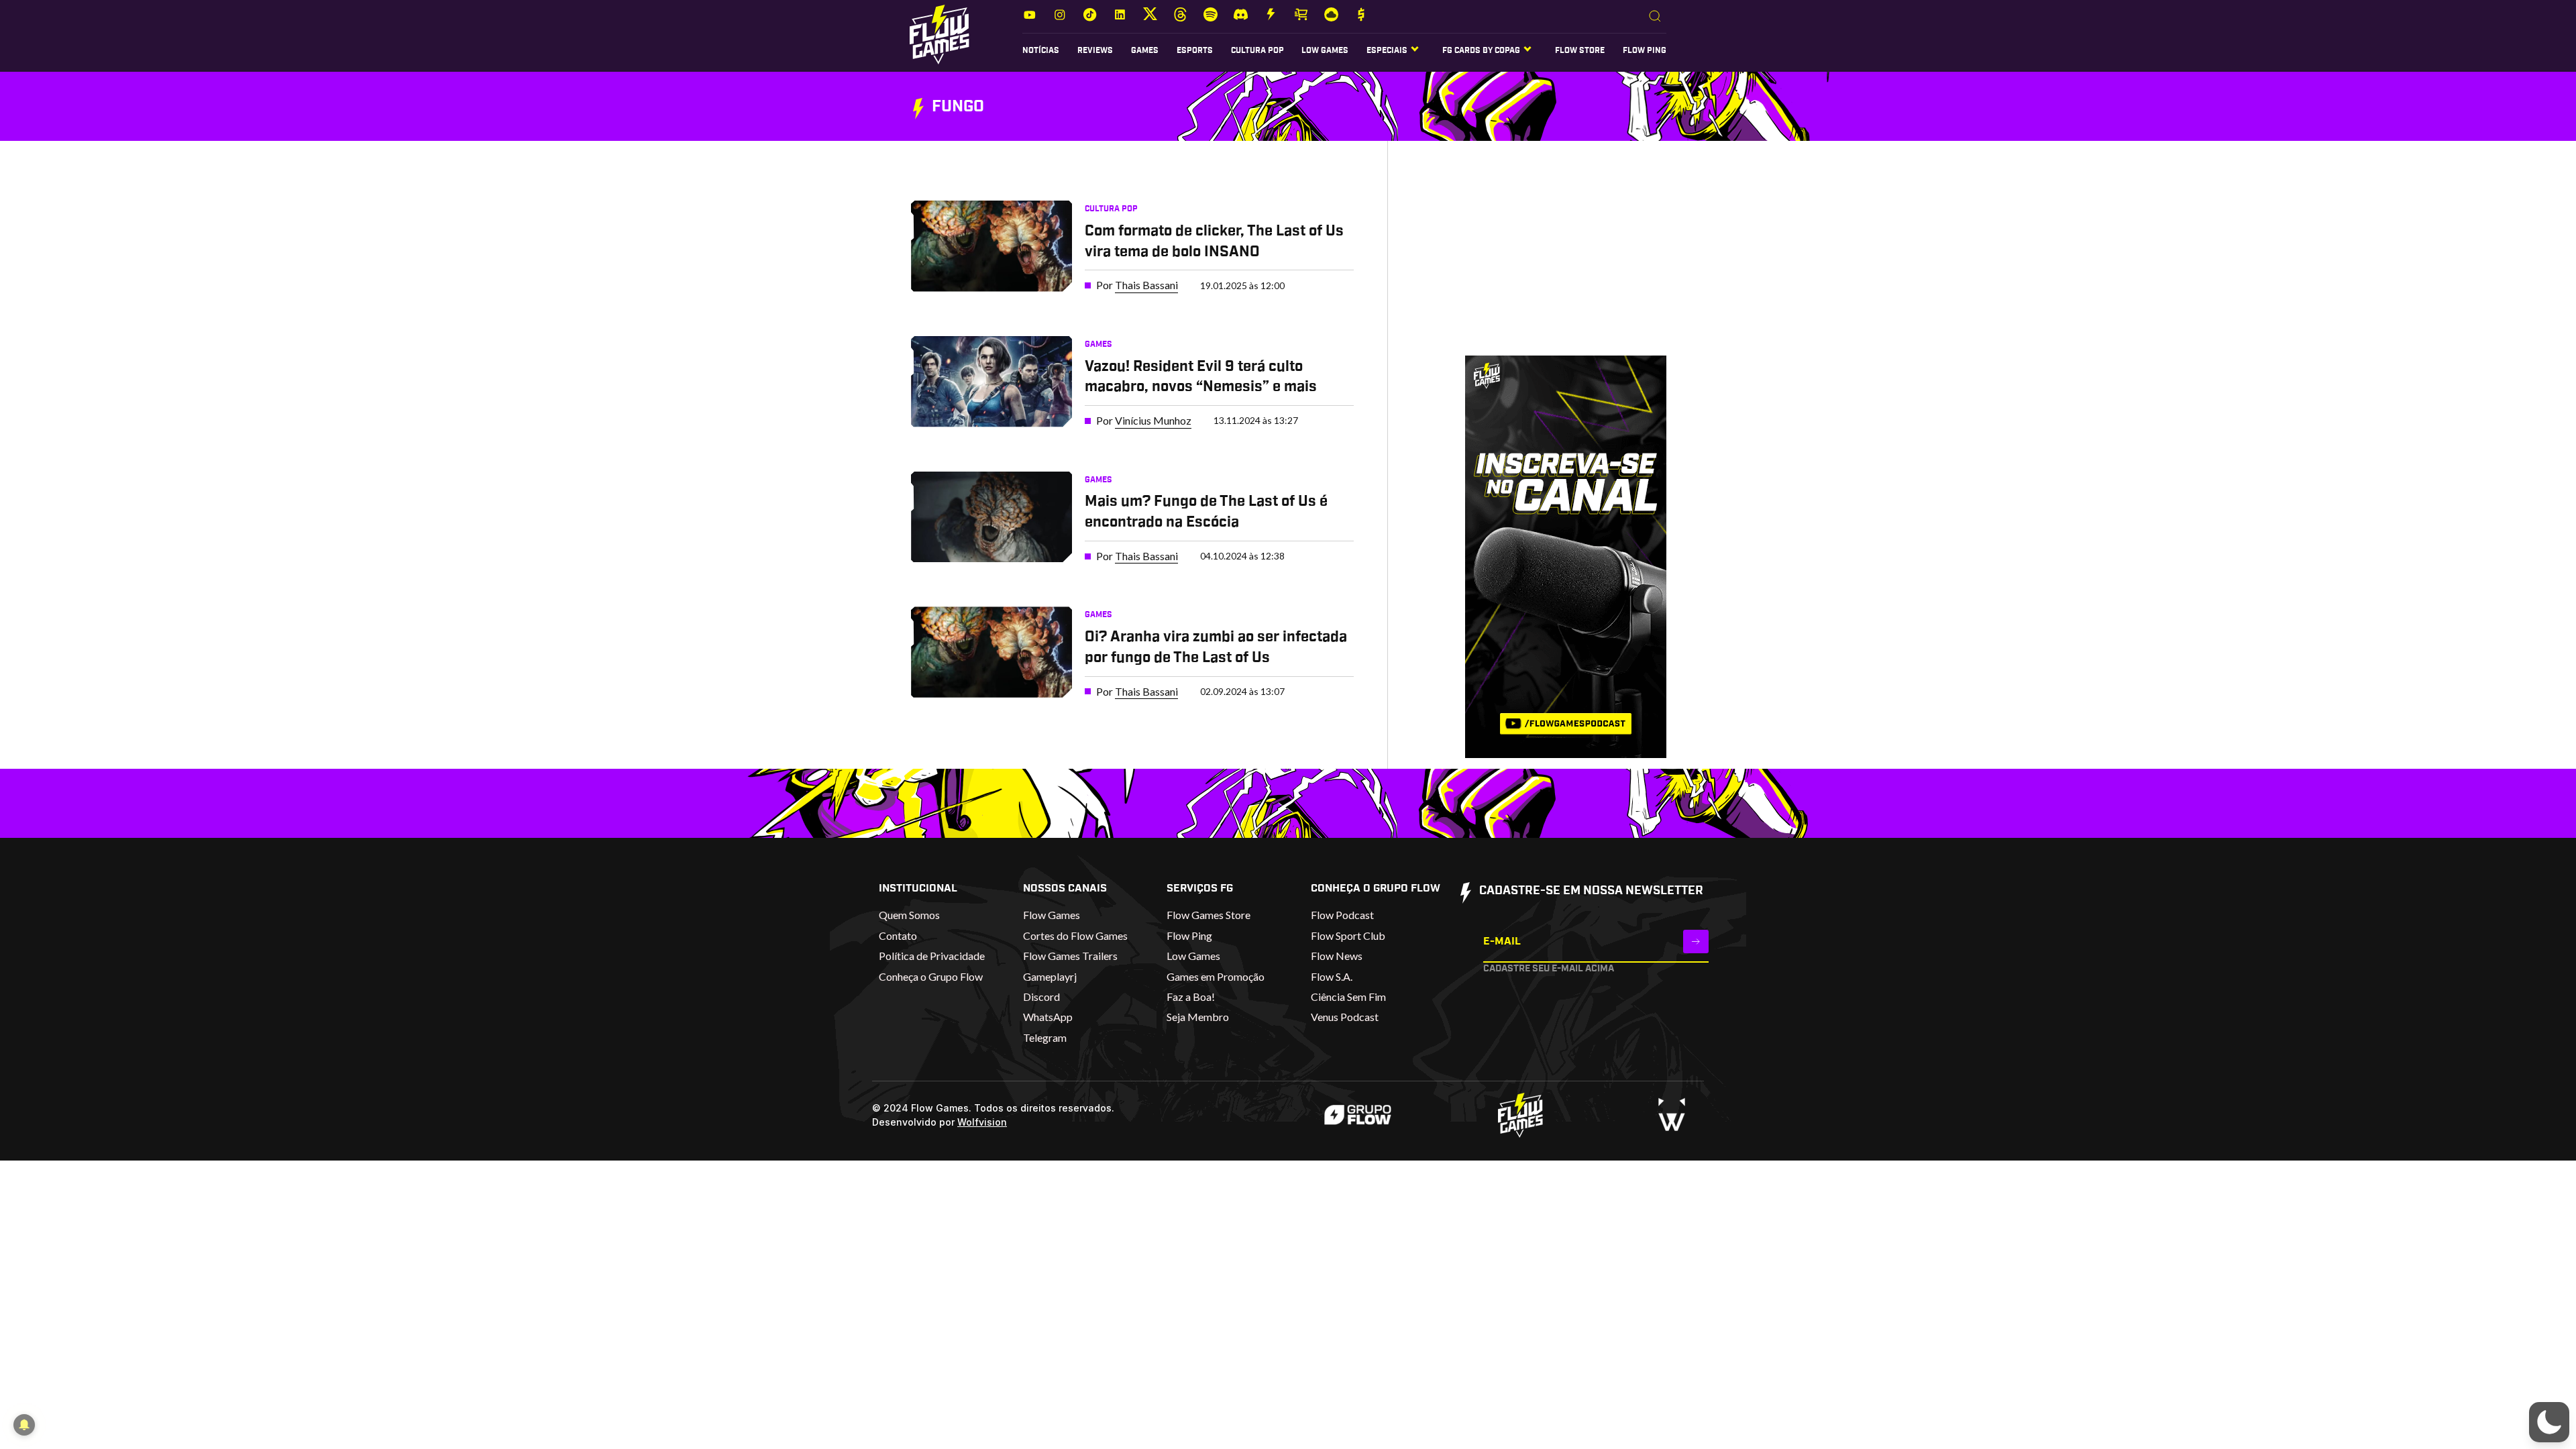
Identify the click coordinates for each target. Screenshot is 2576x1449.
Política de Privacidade (932, 956)
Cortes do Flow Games (1075, 935)
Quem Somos (909, 915)
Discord (1041, 997)
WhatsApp (1048, 1017)
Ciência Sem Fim (1348, 997)
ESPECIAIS (1387, 50)
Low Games (1325, 50)
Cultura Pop (1257, 50)
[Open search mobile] (1655, 17)
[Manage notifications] (24, 1425)
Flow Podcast (1342, 915)
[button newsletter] (1696, 942)
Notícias (1041, 50)
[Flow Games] (940, 35)
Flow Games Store (1209, 915)
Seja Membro (1198, 1017)
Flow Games (1052, 915)
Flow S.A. (1332, 976)
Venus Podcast (1345, 1017)
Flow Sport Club (1348, 935)
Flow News (1337, 956)
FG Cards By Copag (1481, 50)
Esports (1195, 50)
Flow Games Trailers (1070, 956)
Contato (898, 935)
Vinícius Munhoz (1153, 420)
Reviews (1095, 50)
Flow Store (1580, 50)
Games (1145, 50)
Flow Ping (1645, 50)
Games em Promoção (1216, 976)
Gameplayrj (1050, 976)
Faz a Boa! (1191, 997)
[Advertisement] (1545, 261)
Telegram (1045, 1037)
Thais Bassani (1146, 285)
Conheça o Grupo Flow (931, 976)
